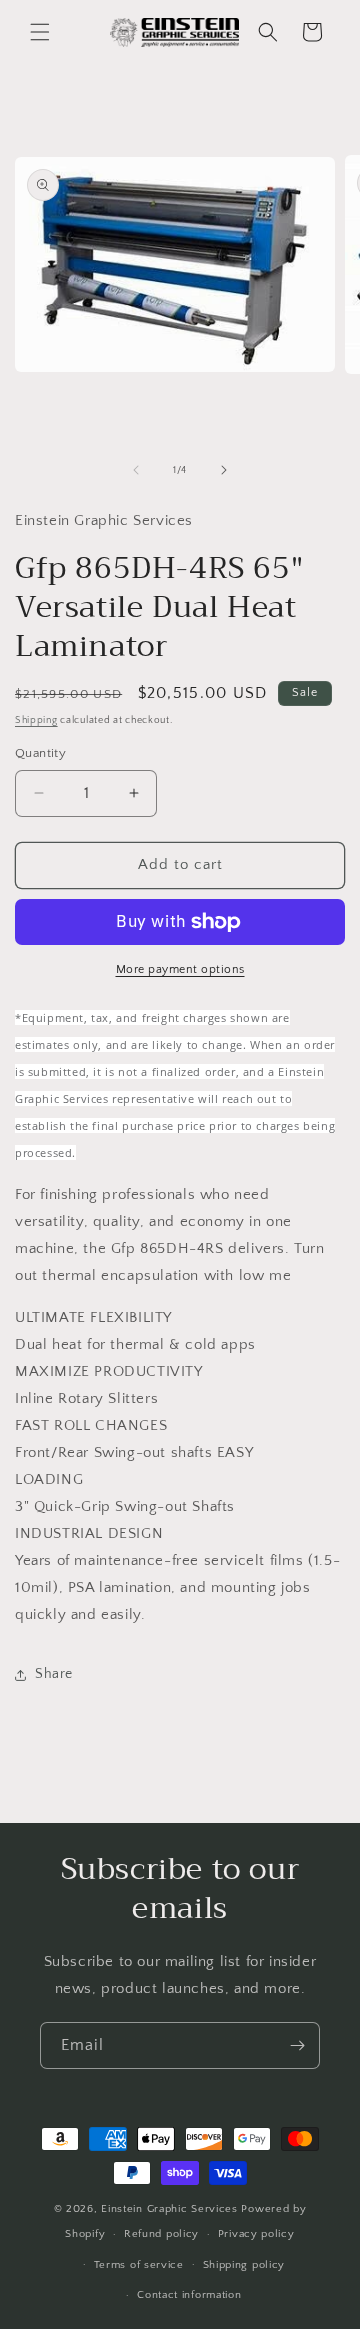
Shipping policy (244, 2265)
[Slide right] (224, 470)
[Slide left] (136, 470)
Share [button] (54, 1674)
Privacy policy (256, 2234)
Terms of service (139, 2265)
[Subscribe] (297, 2045)
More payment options (180, 969)
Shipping (36, 720)
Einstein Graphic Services (171, 2209)
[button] (40, 32)
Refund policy (161, 2234)
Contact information (189, 2295)
